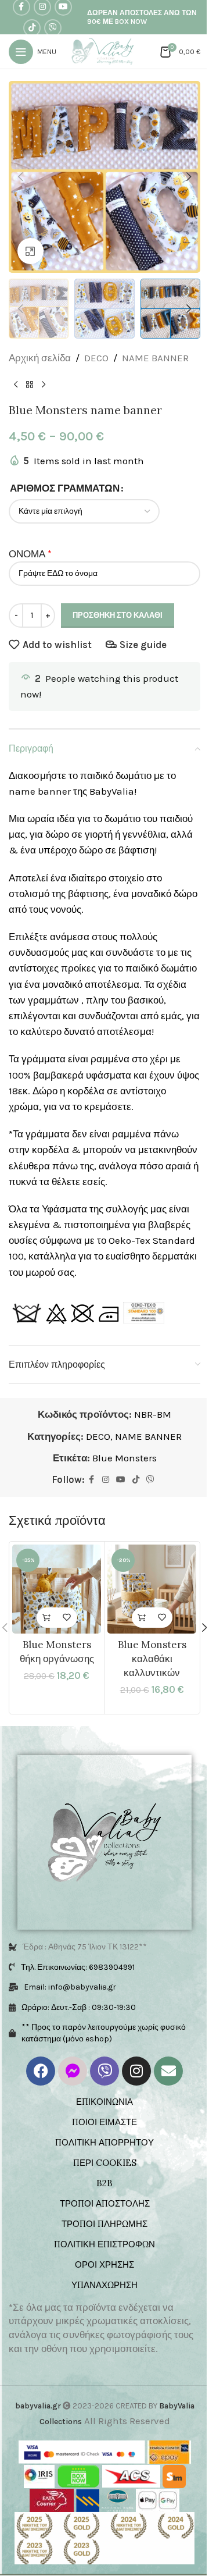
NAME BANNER (155, 358)
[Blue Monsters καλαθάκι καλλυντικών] (152, 1589)
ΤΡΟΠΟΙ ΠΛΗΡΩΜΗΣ (105, 2224)
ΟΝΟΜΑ (27, 554)
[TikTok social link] (32, 28)
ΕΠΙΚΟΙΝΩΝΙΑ (105, 2102)
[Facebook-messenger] (73, 2071)
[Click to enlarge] (30, 251)
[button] (20, 177)
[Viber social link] (53, 28)
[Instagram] (136, 2071)
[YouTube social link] (121, 1480)
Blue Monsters (125, 1458)
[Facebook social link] (92, 1480)
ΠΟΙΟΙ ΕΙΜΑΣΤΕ (105, 2122)
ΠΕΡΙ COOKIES (105, 2163)
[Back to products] (30, 385)
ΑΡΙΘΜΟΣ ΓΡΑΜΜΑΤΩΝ (65, 488)
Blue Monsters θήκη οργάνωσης (57, 1652)
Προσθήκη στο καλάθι (118, 615)
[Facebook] (41, 2071)
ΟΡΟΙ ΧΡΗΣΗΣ (105, 2264)
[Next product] (44, 385)
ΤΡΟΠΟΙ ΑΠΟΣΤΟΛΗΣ (105, 2203)
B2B (105, 2183)
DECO (96, 358)
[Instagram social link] (106, 1480)
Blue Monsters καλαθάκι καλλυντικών (152, 1659)
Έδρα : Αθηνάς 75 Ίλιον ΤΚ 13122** (85, 1947)
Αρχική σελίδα (40, 358)
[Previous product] (16, 385)
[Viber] (105, 2071)
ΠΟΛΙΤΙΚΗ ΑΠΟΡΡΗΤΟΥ (105, 2142)
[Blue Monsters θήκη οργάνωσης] (57, 1589)
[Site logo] (105, 51)
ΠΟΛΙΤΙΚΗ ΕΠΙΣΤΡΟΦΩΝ (105, 2244)
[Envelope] (168, 2071)
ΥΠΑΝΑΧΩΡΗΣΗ (105, 2285)
